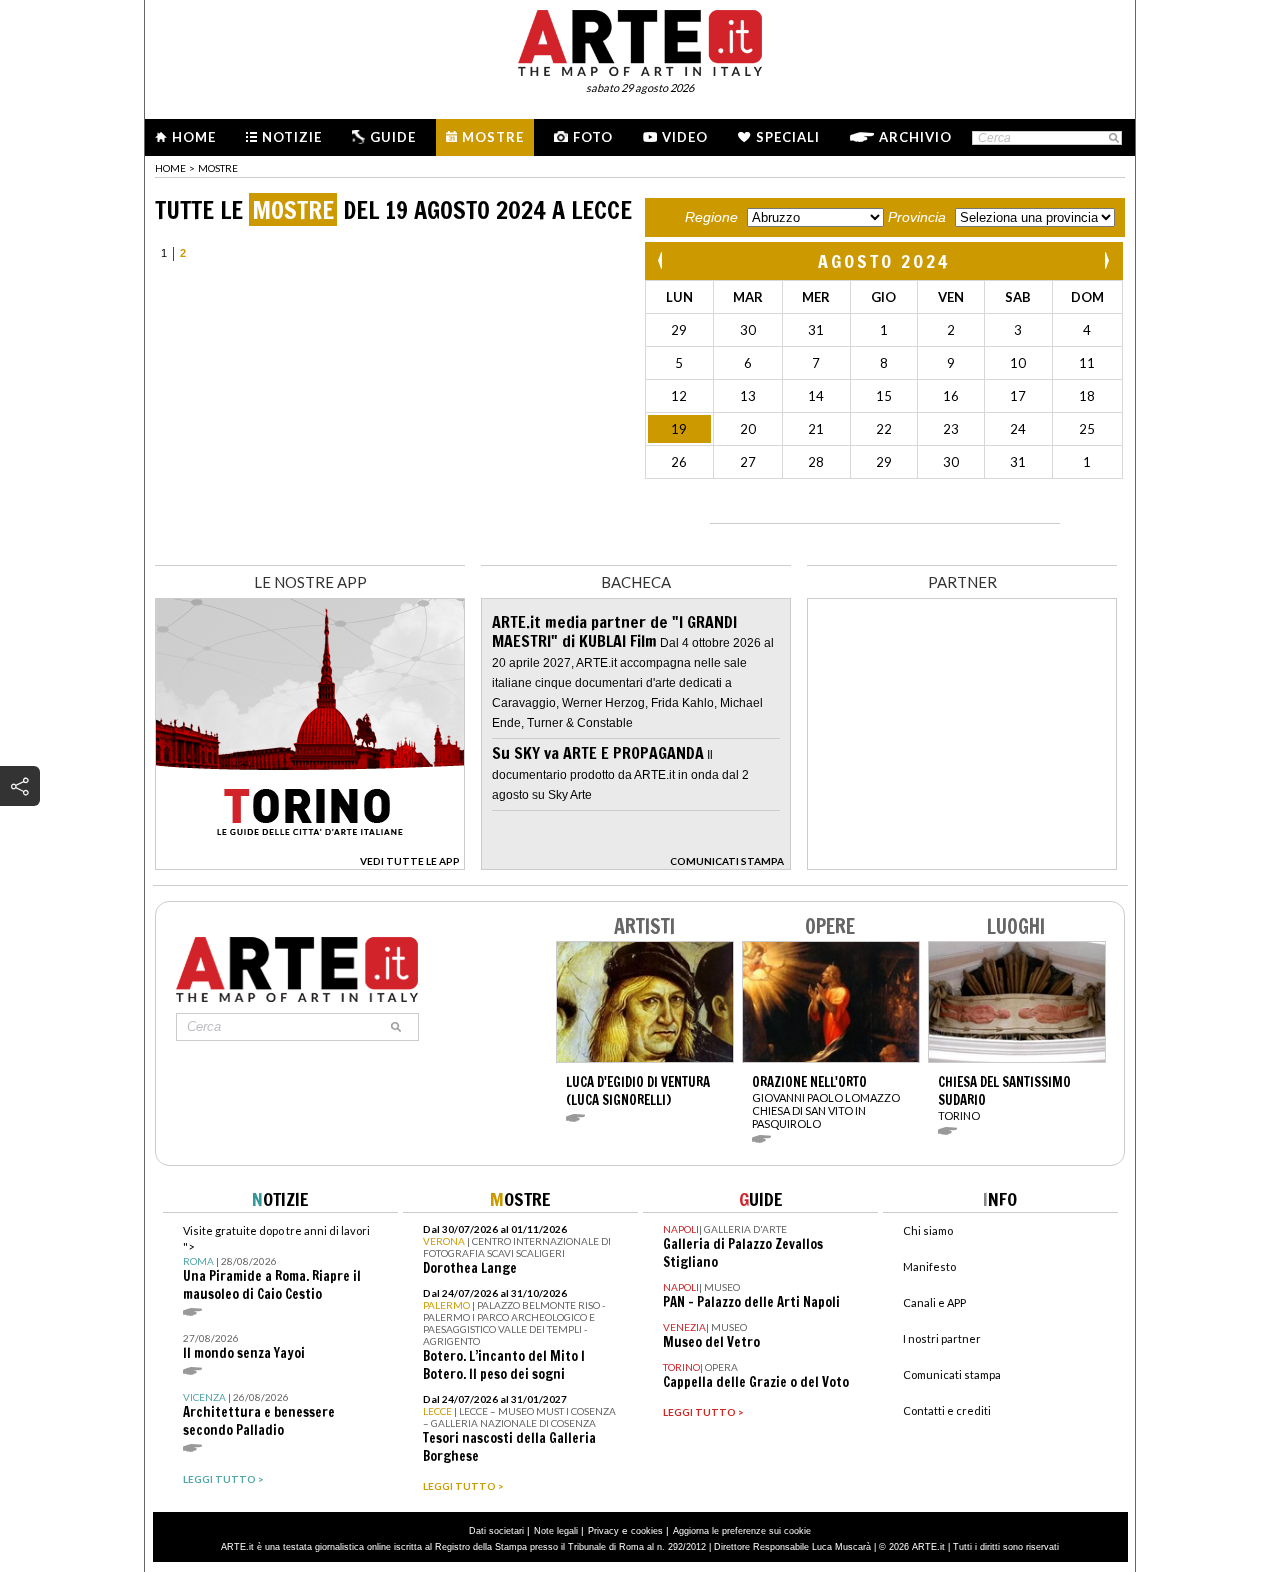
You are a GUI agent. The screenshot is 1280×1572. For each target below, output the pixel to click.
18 (1087, 396)
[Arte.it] (640, 40)
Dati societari (496, 1531)
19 (679, 429)
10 (1018, 363)
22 (884, 429)
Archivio (915, 137)
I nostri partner (942, 1338)
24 (1018, 429)
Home (194, 137)
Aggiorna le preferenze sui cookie (742, 1531)
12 (679, 396)
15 (884, 396)
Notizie (292, 137)
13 (748, 396)
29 (679, 330)
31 (816, 330)
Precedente (662, 260)
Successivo (1106, 260)
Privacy (603, 1531)
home (170, 168)
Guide (393, 137)
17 (1018, 396)
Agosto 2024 (884, 261)
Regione (711, 217)
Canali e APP (934, 1302)
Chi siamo (928, 1230)
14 (816, 396)
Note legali (556, 1531)
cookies (647, 1531)
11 (1087, 363)
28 (816, 462)
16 (951, 396)
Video (685, 137)
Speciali (788, 137)
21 (816, 429)
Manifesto (929, 1266)
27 (748, 462)
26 (679, 462)
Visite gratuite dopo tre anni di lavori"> (276, 1263)
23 (951, 429)
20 (748, 429)
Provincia (917, 217)
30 (748, 330)
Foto (593, 137)
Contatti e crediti (947, 1410)
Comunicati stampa (952, 1374)
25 (1087, 429)
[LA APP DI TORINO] (310, 864)
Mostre (493, 137)
